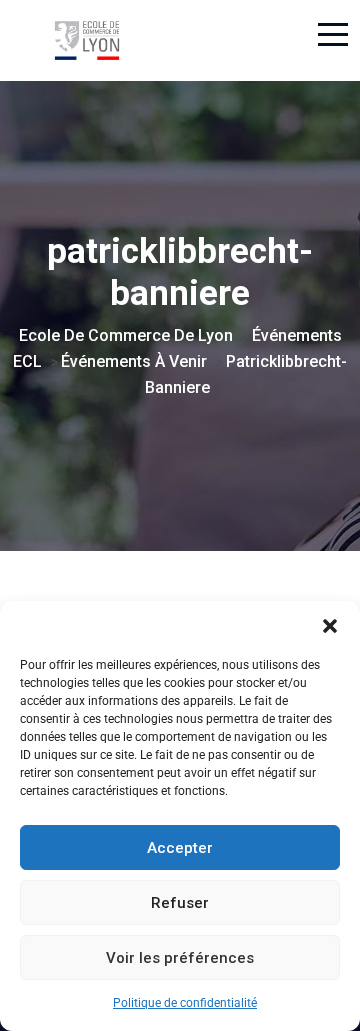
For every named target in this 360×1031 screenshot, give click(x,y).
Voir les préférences (180, 958)
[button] (330, 626)
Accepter (180, 848)
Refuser (180, 903)
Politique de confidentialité (185, 1003)
